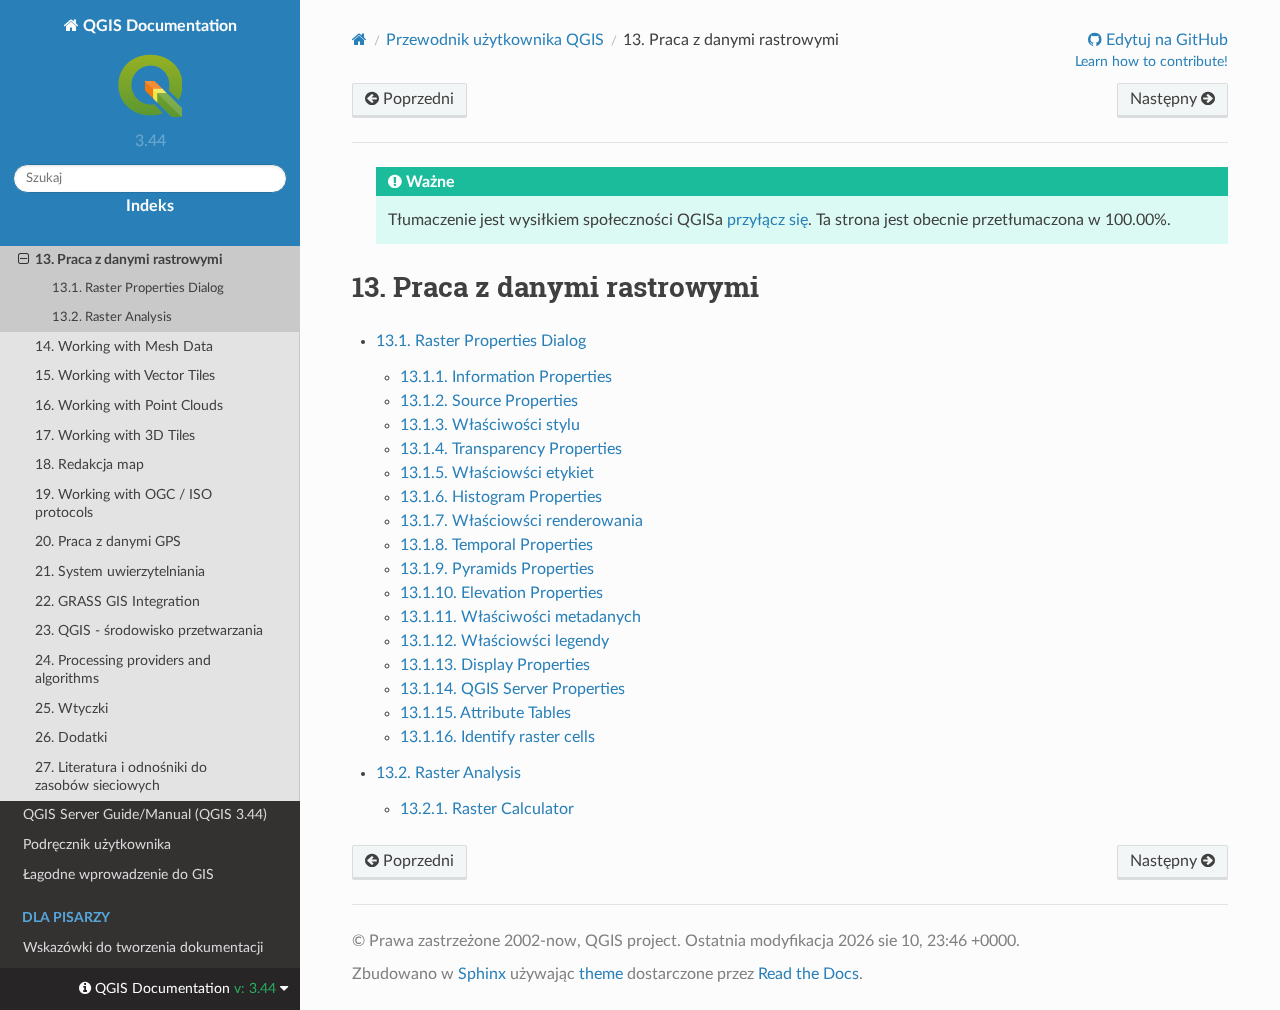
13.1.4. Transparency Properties (511, 449)
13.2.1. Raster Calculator (487, 809)
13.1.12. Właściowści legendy (504, 641)
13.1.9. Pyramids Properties (497, 569)
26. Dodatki (71, 737)
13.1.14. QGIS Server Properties (512, 689)
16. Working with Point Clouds (129, 405)
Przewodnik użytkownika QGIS (495, 40)
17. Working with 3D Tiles (115, 435)
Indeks (150, 206)
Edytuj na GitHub (1165, 40)
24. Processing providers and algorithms (123, 669)
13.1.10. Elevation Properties (501, 593)
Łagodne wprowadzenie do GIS (118, 874)
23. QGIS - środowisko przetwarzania (149, 630)
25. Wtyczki (71, 708)
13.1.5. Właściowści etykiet (497, 473)
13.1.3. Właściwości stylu (490, 425)
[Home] (359, 39)
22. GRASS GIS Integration (117, 601)
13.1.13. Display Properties (495, 665)
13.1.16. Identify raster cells (497, 737)
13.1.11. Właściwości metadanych (520, 617)
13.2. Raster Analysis (112, 317)
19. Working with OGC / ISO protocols (123, 503)
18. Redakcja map (89, 464)
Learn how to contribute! (1151, 62)
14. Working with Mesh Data (124, 346)
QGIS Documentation (158, 26)
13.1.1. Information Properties (506, 377)
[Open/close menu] (23, 260)
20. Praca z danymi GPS (108, 541)
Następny (1165, 99)
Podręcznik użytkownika (97, 844)
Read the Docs (808, 974)
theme (601, 974)
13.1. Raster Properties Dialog (138, 288)
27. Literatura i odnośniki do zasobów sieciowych (121, 776)
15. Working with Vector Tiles (125, 375)
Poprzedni (416, 99)
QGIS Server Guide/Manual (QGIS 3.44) (145, 814)
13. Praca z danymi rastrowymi (129, 259)
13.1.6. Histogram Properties (501, 497)
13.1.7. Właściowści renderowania (521, 521)
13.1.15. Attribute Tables (485, 713)
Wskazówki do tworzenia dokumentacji (143, 947)
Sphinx (482, 974)
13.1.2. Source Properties (489, 401)
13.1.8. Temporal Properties (496, 545)
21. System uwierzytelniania (120, 571)
